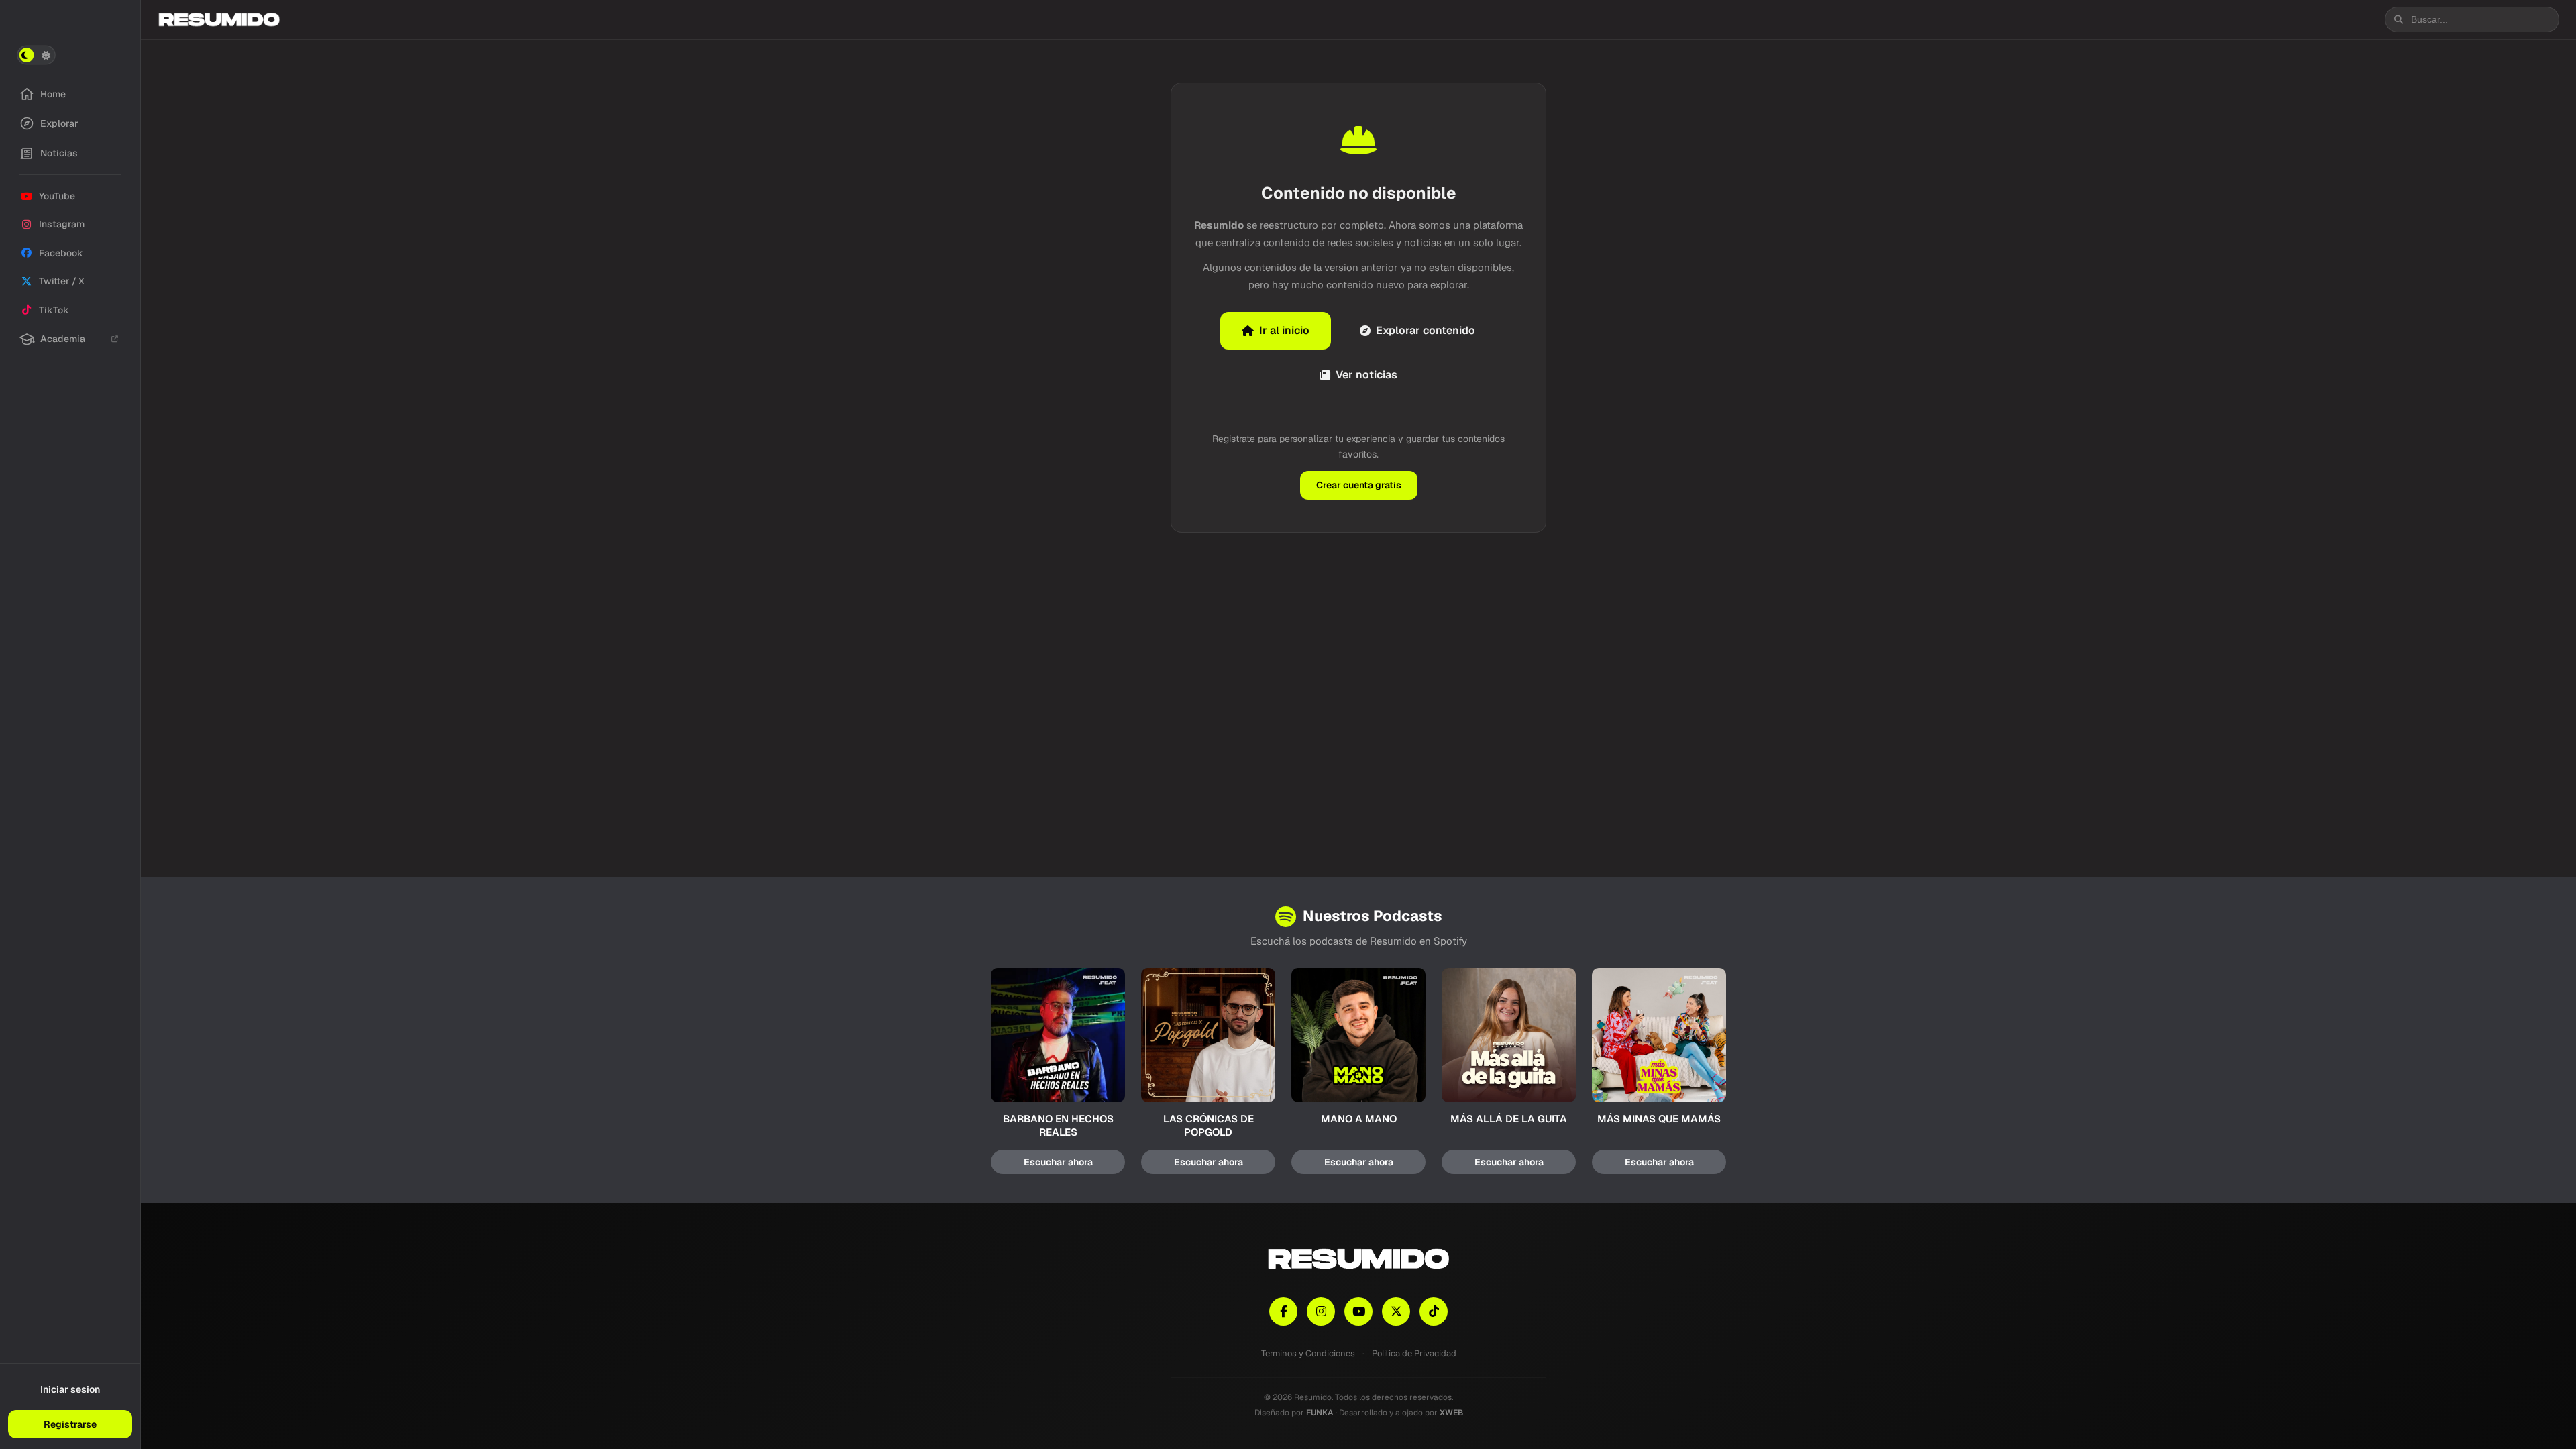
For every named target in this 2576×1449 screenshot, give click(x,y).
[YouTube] (1358, 1311)
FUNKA (1320, 1413)
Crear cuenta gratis (1359, 485)
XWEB (1451, 1413)
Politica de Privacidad (1414, 1353)
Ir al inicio (1284, 330)
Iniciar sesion (70, 1389)
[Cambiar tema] (36, 55)
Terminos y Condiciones (1308, 1353)
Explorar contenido (1426, 330)
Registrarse (70, 1424)
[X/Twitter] (1396, 1311)
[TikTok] (1434, 1311)
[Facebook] (1283, 1311)
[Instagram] (1321, 1311)
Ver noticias (1366, 375)
